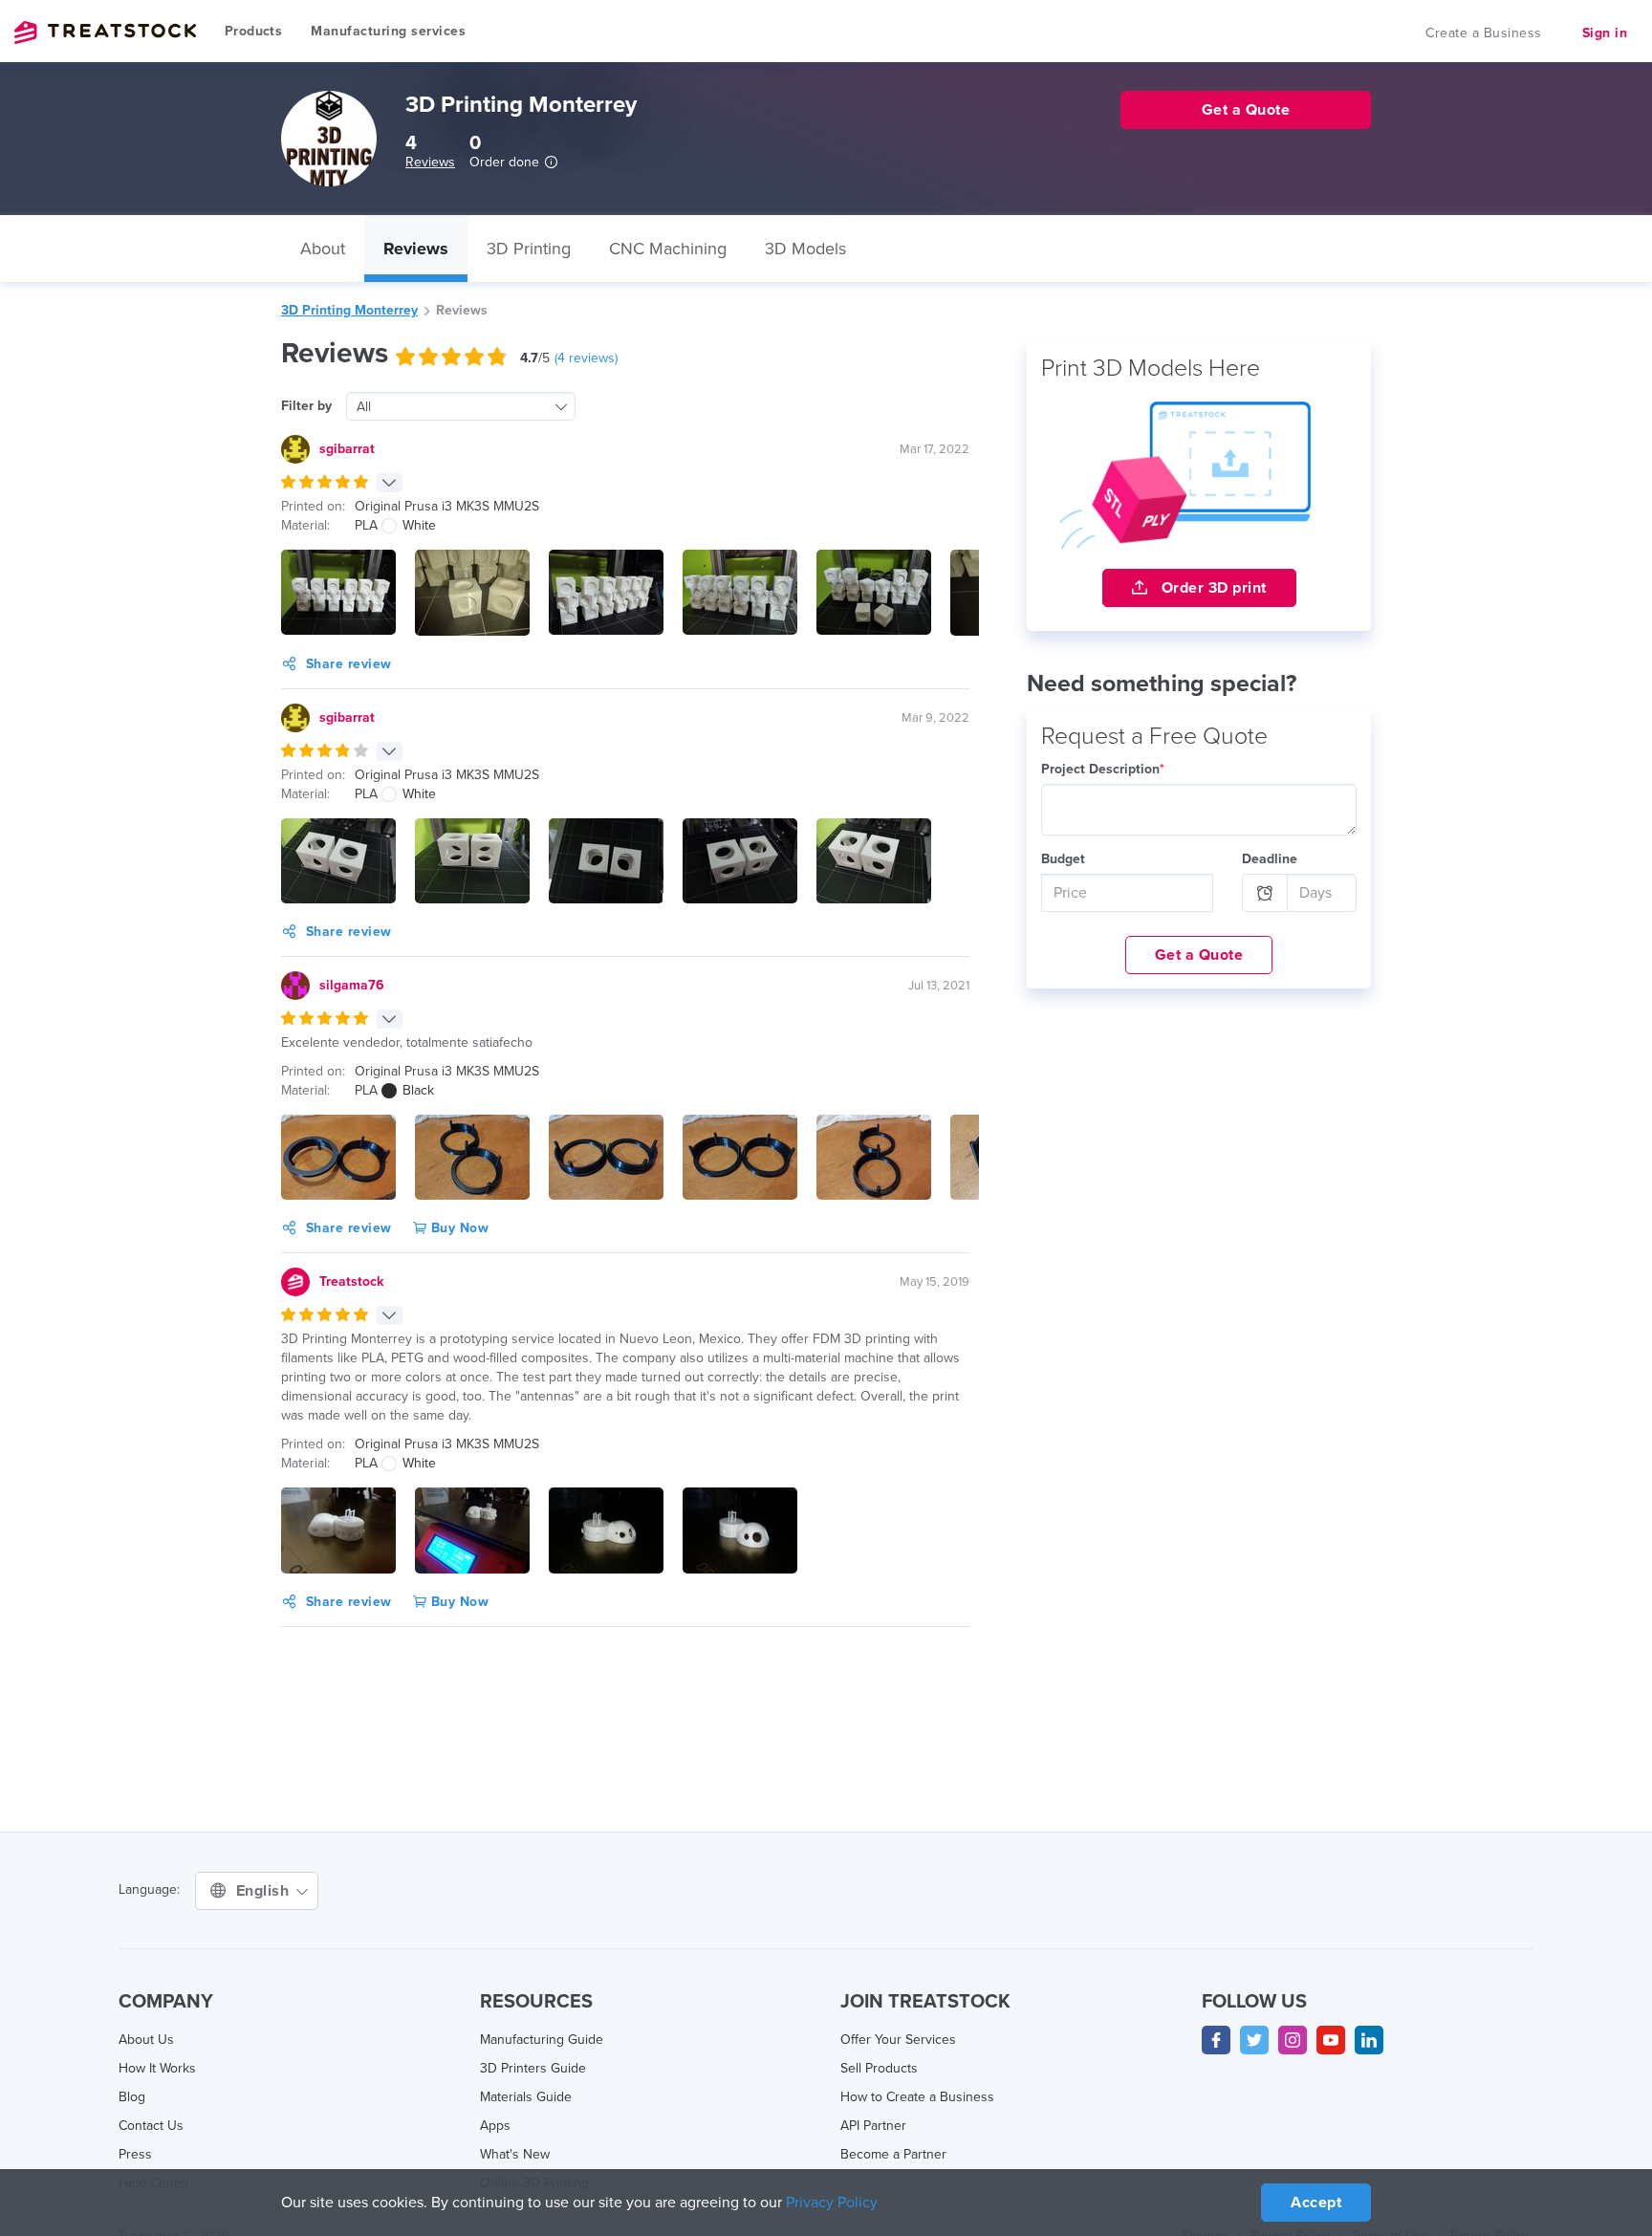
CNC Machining (668, 249)
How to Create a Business (917, 2097)
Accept (1316, 2203)
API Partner (873, 2126)
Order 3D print (1212, 588)
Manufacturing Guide (542, 2040)
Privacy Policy (832, 2203)
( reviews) (586, 358)
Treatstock (105, 33)
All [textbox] (364, 407)
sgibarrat (347, 449)
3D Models (805, 249)
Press (135, 2154)
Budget (1063, 859)
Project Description (1103, 769)
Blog (132, 2097)
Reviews (430, 162)
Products (253, 31)
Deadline (1270, 859)
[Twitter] (1254, 2040)
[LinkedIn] (1369, 2040)
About (323, 249)
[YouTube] (1331, 2040)
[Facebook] (1216, 2040)
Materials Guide (526, 2097)
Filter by (306, 406)
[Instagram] (1293, 2040)
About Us (146, 2040)
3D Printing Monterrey (349, 310)
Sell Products (879, 2068)
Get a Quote (1199, 955)
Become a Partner (893, 2154)
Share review (349, 664)
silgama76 (352, 985)
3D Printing (529, 249)
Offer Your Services (898, 2040)
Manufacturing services (388, 31)
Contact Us (151, 2126)
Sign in (1605, 33)
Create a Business (1484, 33)
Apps (495, 2126)
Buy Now (457, 1228)
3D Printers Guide (533, 2068)
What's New (515, 2154)
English (265, 1891)
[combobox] (461, 406)
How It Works (157, 2068)
